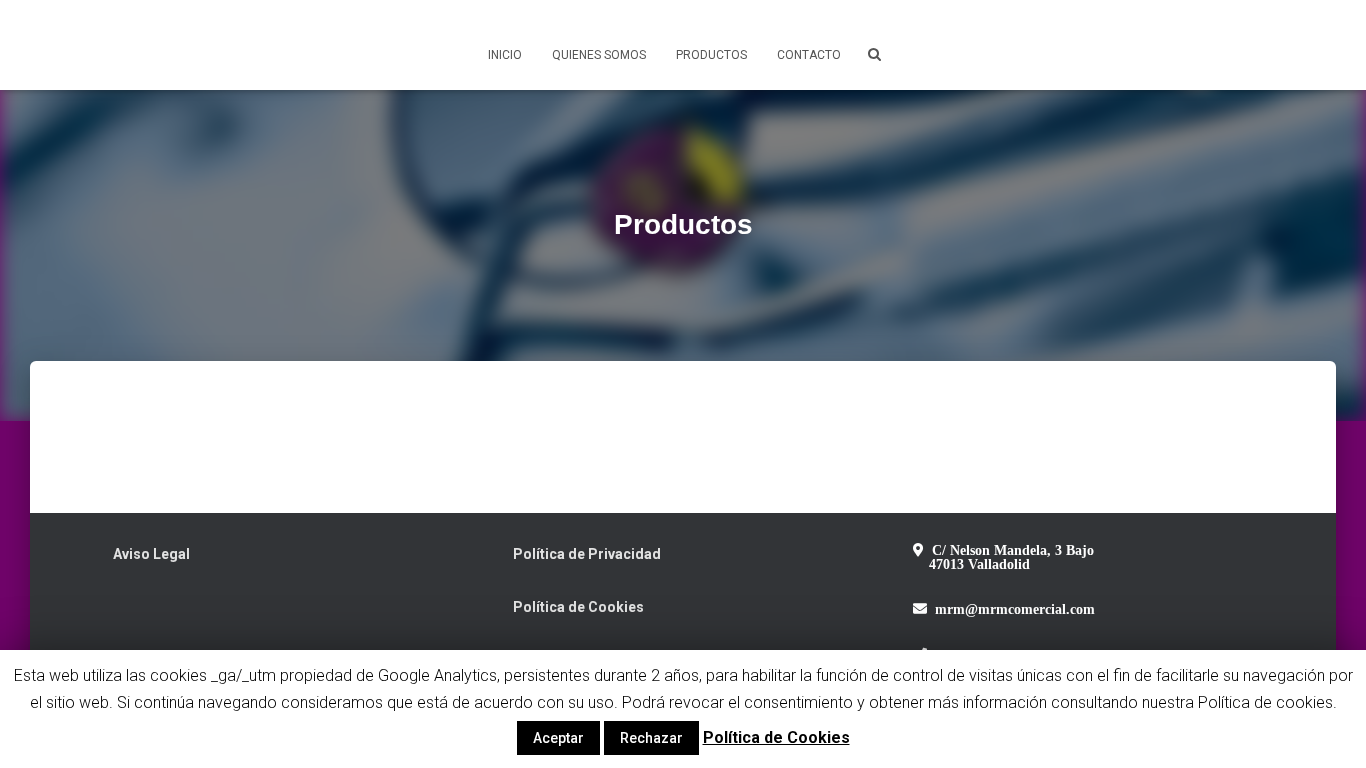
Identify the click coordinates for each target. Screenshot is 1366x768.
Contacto (809, 55)
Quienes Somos (599, 55)
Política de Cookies (578, 607)
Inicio (505, 55)
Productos (711, 55)
